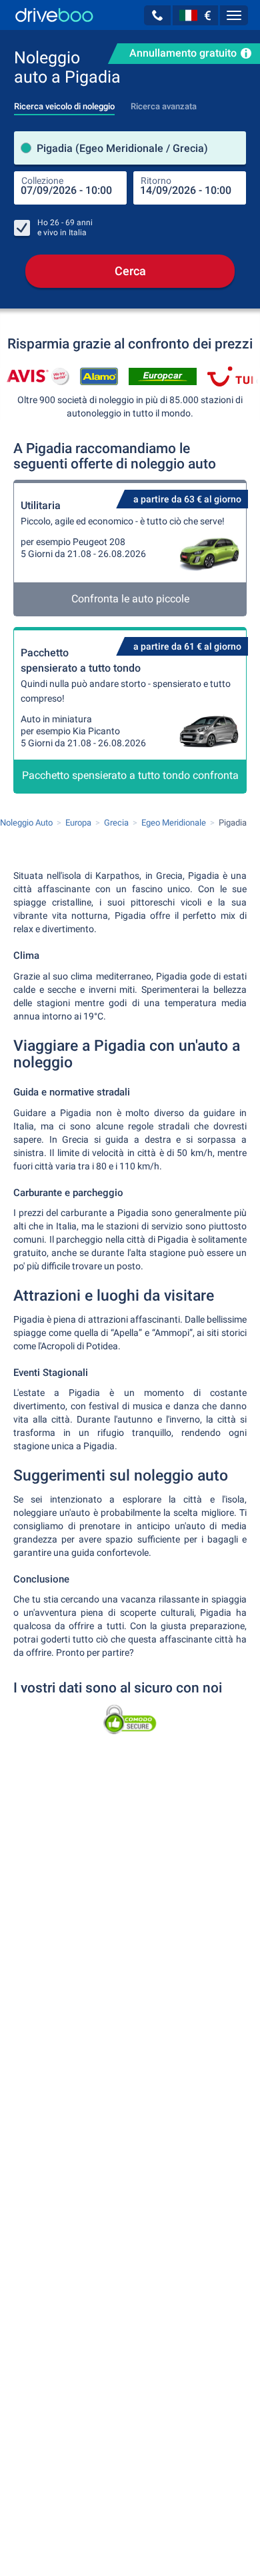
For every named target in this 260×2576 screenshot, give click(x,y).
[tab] (64, 103)
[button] (157, 15)
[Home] (54, 15)
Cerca (130, 271)
